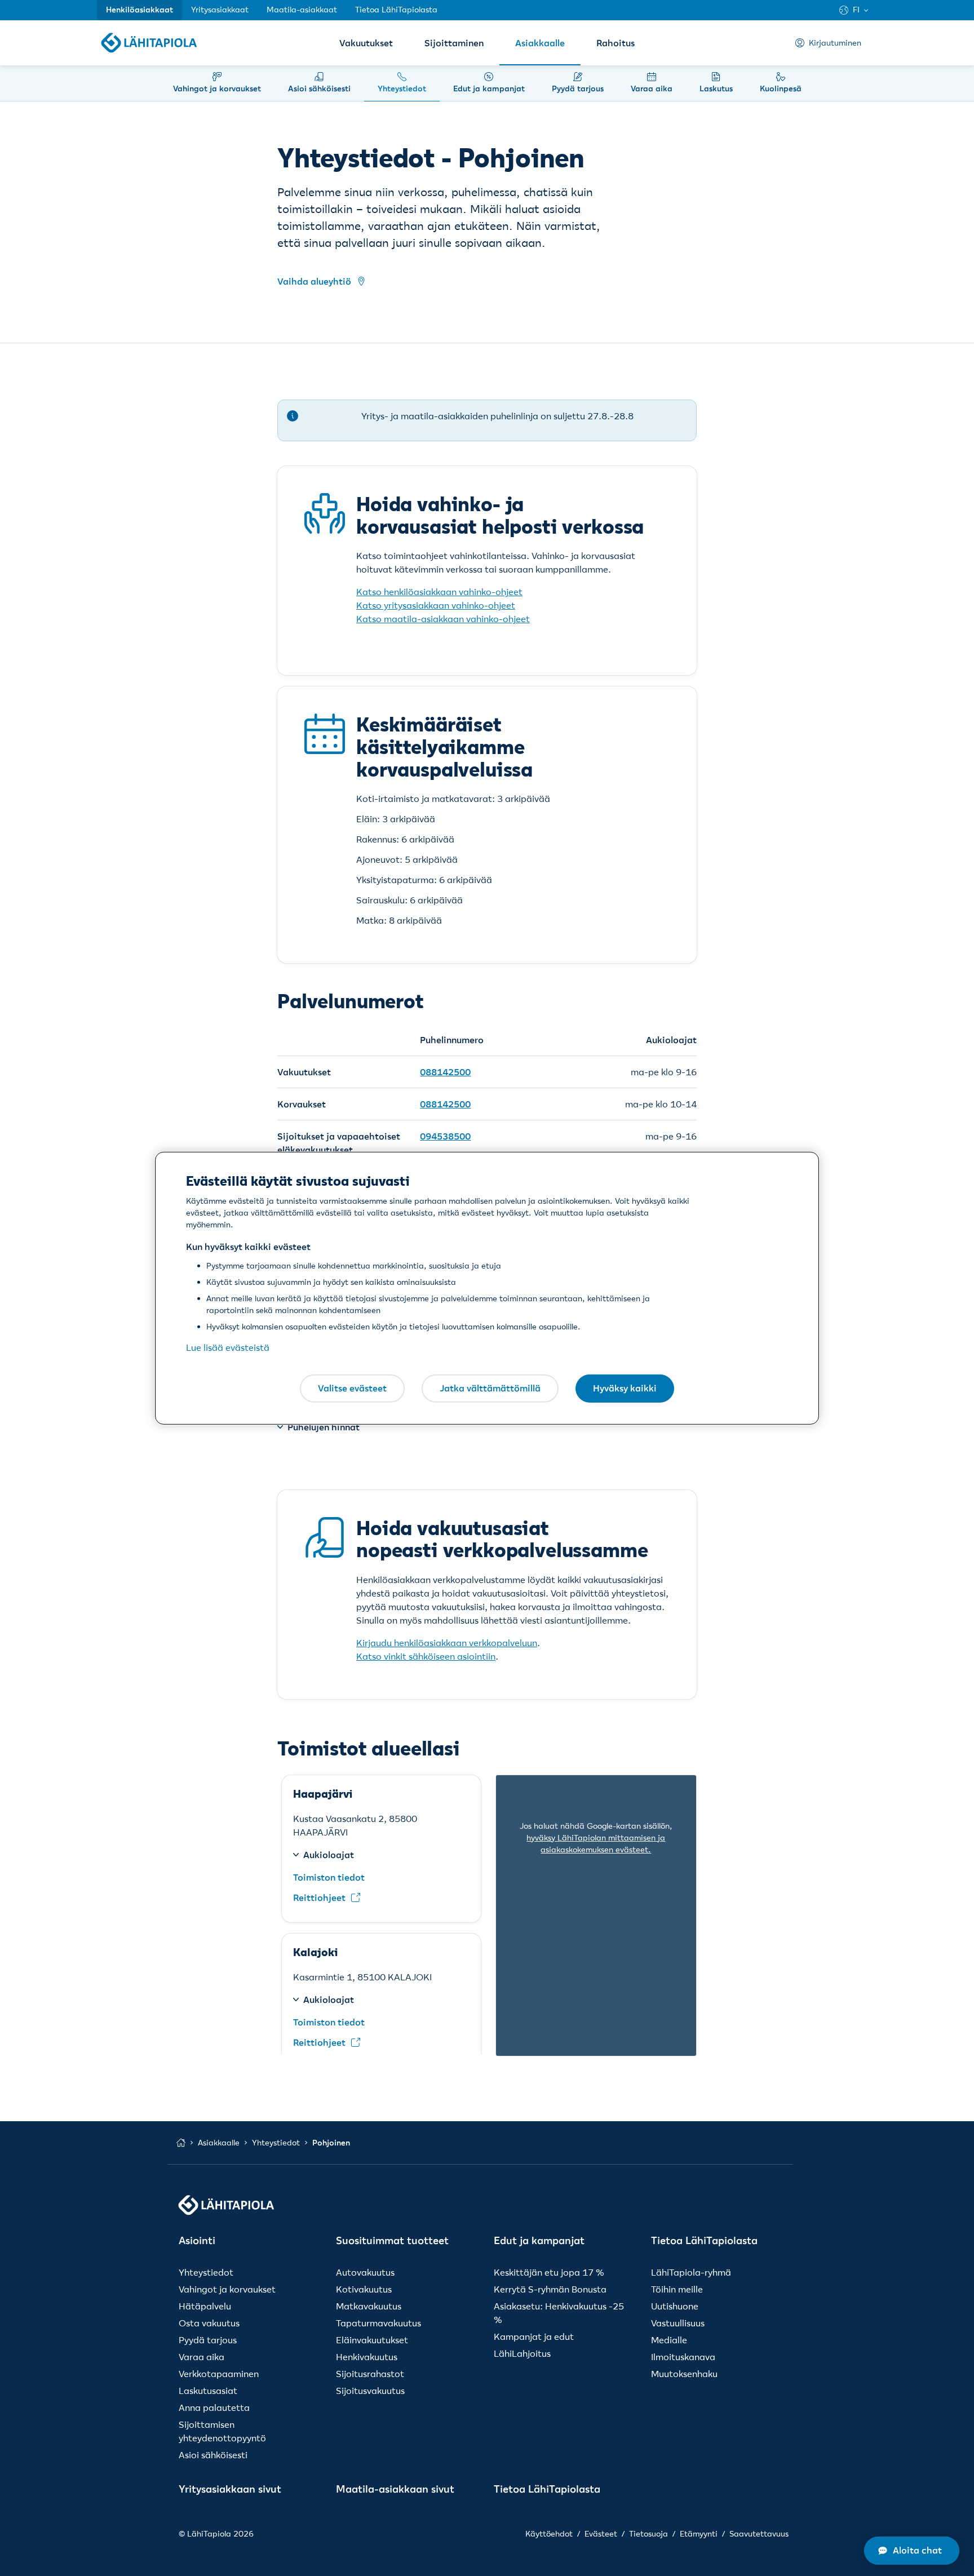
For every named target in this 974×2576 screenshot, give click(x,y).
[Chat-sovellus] (912, 2551)
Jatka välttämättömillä (490, 1388)
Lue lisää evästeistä (228, 1347)
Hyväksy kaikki (625, 1388)
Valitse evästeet (352, 1388)
